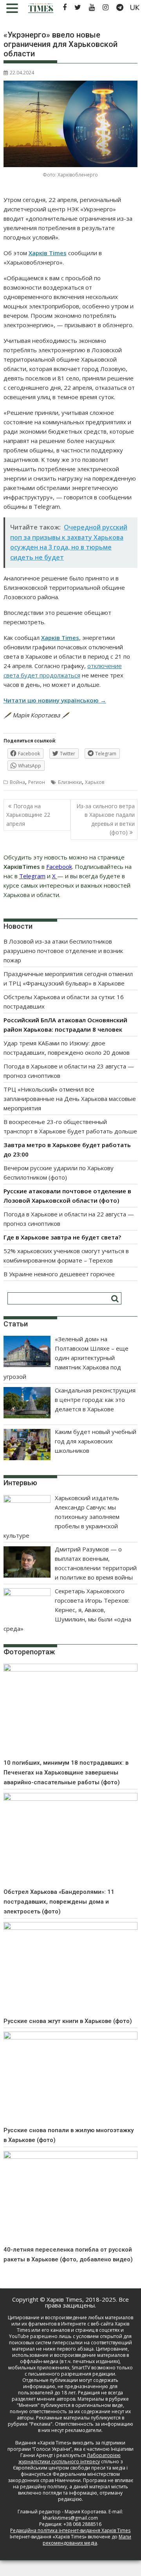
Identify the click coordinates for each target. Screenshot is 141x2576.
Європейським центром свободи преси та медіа (70, 2468)
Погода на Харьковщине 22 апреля (28, 815)
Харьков (95, 782)
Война (17, 782)
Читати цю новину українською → (55, 700)
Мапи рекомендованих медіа (87, 2540)
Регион (37, 782)
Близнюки (70, 782)
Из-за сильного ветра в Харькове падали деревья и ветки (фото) (106, 819)
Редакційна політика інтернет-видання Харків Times (70, 2530)
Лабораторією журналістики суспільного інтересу (70, 2458)
